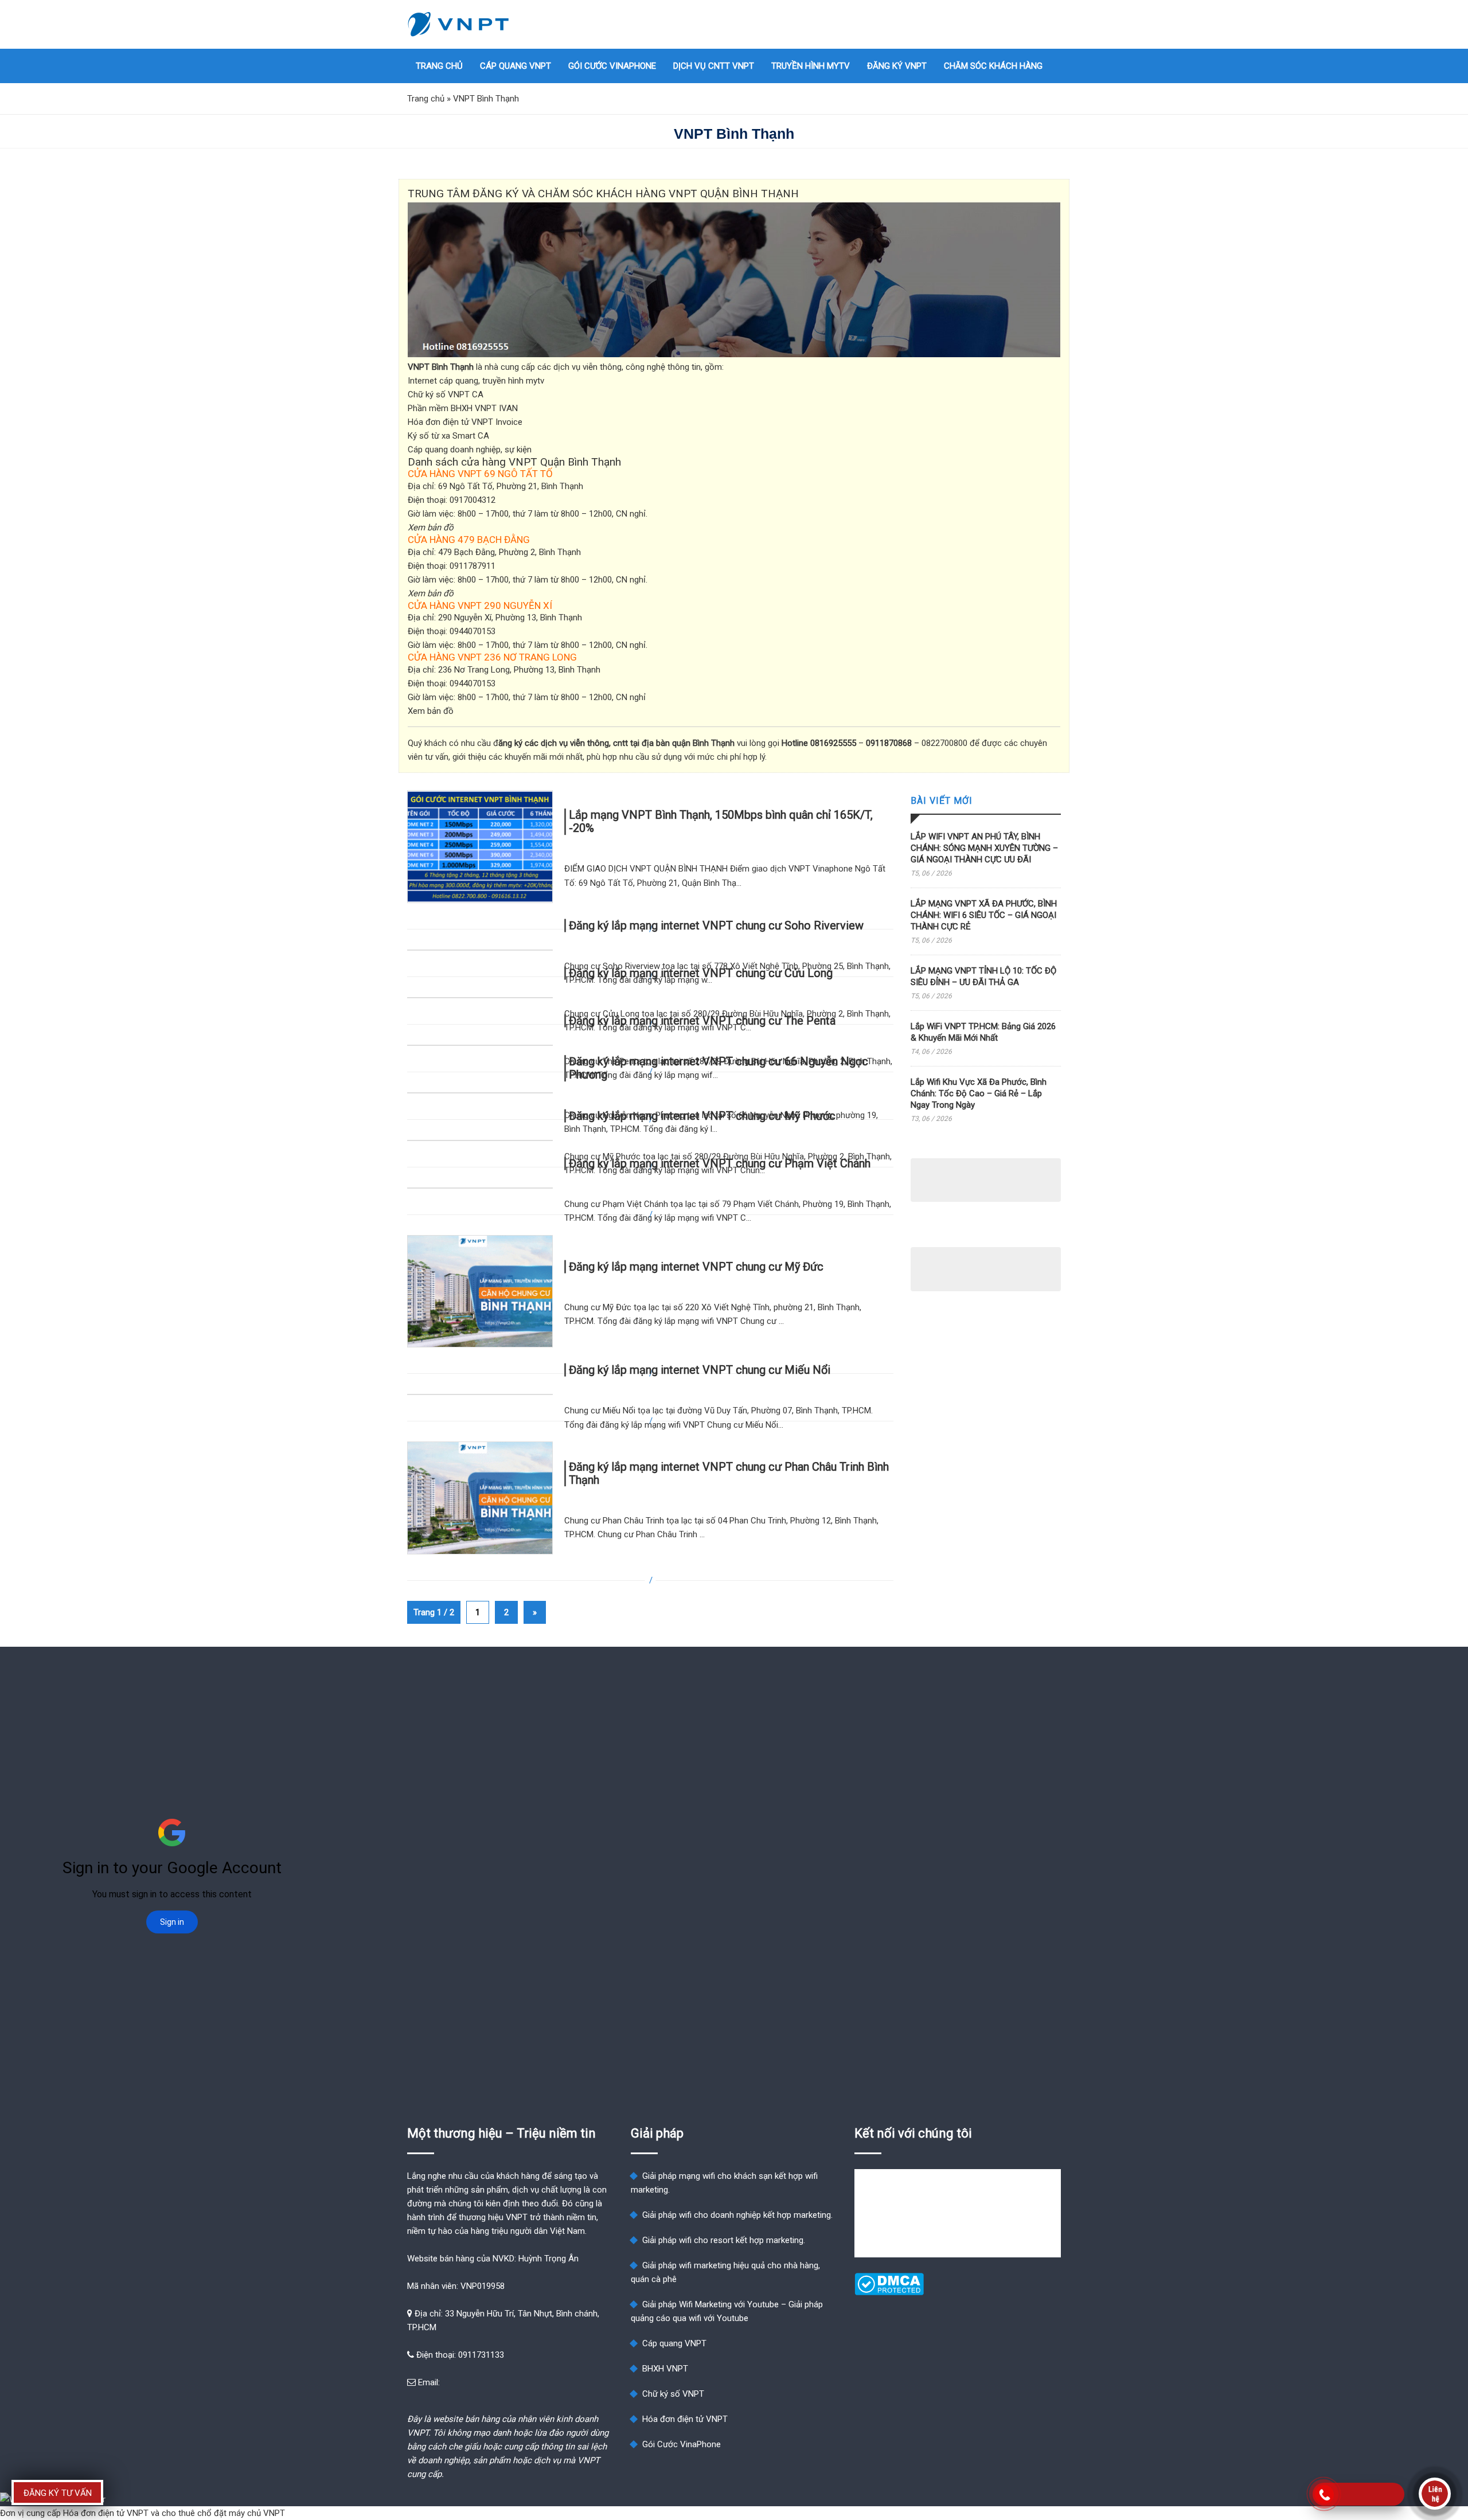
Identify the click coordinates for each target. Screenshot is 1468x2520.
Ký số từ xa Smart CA (448, 436)
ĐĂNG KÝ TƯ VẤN (58, 2493)
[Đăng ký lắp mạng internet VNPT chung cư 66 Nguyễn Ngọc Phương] (480, 1093)
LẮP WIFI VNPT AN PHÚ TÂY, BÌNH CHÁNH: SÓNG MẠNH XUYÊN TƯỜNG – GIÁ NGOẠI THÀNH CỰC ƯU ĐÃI (984, 848)
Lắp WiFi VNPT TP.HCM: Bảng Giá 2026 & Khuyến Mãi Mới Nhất (983, 1032)
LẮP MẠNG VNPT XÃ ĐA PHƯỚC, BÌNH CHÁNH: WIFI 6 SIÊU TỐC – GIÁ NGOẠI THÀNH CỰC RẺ (984, 915)
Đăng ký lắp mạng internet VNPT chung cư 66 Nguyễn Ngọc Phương (719, 1068)
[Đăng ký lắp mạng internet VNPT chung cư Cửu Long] (480, 998)
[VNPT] (459, 24)
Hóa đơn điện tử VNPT (685, 2419)
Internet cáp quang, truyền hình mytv (476, 381)
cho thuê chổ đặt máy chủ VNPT (223, 2513)
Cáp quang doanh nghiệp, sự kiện (470, 450)
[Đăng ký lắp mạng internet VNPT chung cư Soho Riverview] (480, 950)
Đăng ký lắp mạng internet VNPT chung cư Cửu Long (701, 972)
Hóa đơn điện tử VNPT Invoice (465, 422)
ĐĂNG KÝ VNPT (897, 66)
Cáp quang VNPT (516, 66)
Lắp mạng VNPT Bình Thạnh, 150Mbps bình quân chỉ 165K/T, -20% (721, 822)
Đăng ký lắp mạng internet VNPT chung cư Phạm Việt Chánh (720, 1163)
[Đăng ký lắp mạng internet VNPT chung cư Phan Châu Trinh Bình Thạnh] (480, 1498)
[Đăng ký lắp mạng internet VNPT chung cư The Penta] (480, 1045)
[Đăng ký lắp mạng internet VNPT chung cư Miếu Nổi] (480, 1394)
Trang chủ (439, 66)
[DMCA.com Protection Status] (889, 2292)
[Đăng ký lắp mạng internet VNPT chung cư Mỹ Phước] (480, 1140)
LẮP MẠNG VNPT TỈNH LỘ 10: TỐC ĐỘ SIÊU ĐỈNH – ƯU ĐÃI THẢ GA (983, 976)
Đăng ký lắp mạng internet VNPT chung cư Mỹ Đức (696, 1267)
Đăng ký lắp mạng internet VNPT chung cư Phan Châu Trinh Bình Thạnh (729, 1473)
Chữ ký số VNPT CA (446, 394)
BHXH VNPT (665, 2369)
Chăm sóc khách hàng (993, 66)
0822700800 (944, 743)
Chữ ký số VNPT (673, 2394)
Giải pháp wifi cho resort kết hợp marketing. (724, 2240)
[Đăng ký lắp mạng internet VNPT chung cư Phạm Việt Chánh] (480, 1188)
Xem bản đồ (431, 711)
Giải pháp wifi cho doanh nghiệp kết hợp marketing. (737, 2215)
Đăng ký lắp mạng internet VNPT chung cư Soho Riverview (716, 925)
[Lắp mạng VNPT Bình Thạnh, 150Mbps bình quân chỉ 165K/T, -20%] (480, 847)
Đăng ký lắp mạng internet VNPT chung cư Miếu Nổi (700, 1370)
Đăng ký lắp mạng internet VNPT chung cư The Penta (702, 1020)
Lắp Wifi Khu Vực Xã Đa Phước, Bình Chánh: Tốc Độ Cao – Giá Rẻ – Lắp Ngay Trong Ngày (979, 1093)
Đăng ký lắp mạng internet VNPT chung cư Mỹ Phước (702, 1115)
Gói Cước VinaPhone (612, 66)
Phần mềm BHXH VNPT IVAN (463, 408)
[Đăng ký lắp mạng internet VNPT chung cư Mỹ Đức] (480, 1292)
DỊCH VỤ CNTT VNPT (714, 66)
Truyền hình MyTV (811, 66)
